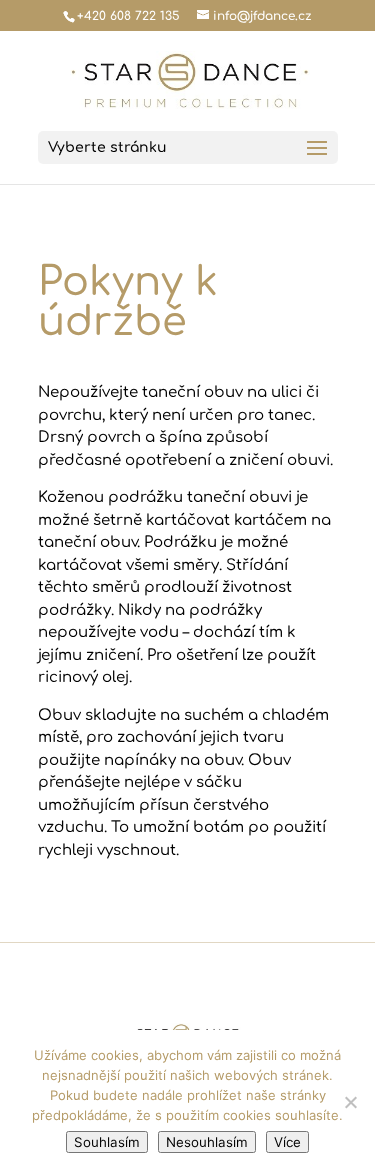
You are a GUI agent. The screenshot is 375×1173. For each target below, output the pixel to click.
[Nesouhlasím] (350, 1102)
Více (287, 1142)
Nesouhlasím (207, 1142)
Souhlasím (107, 1142)
